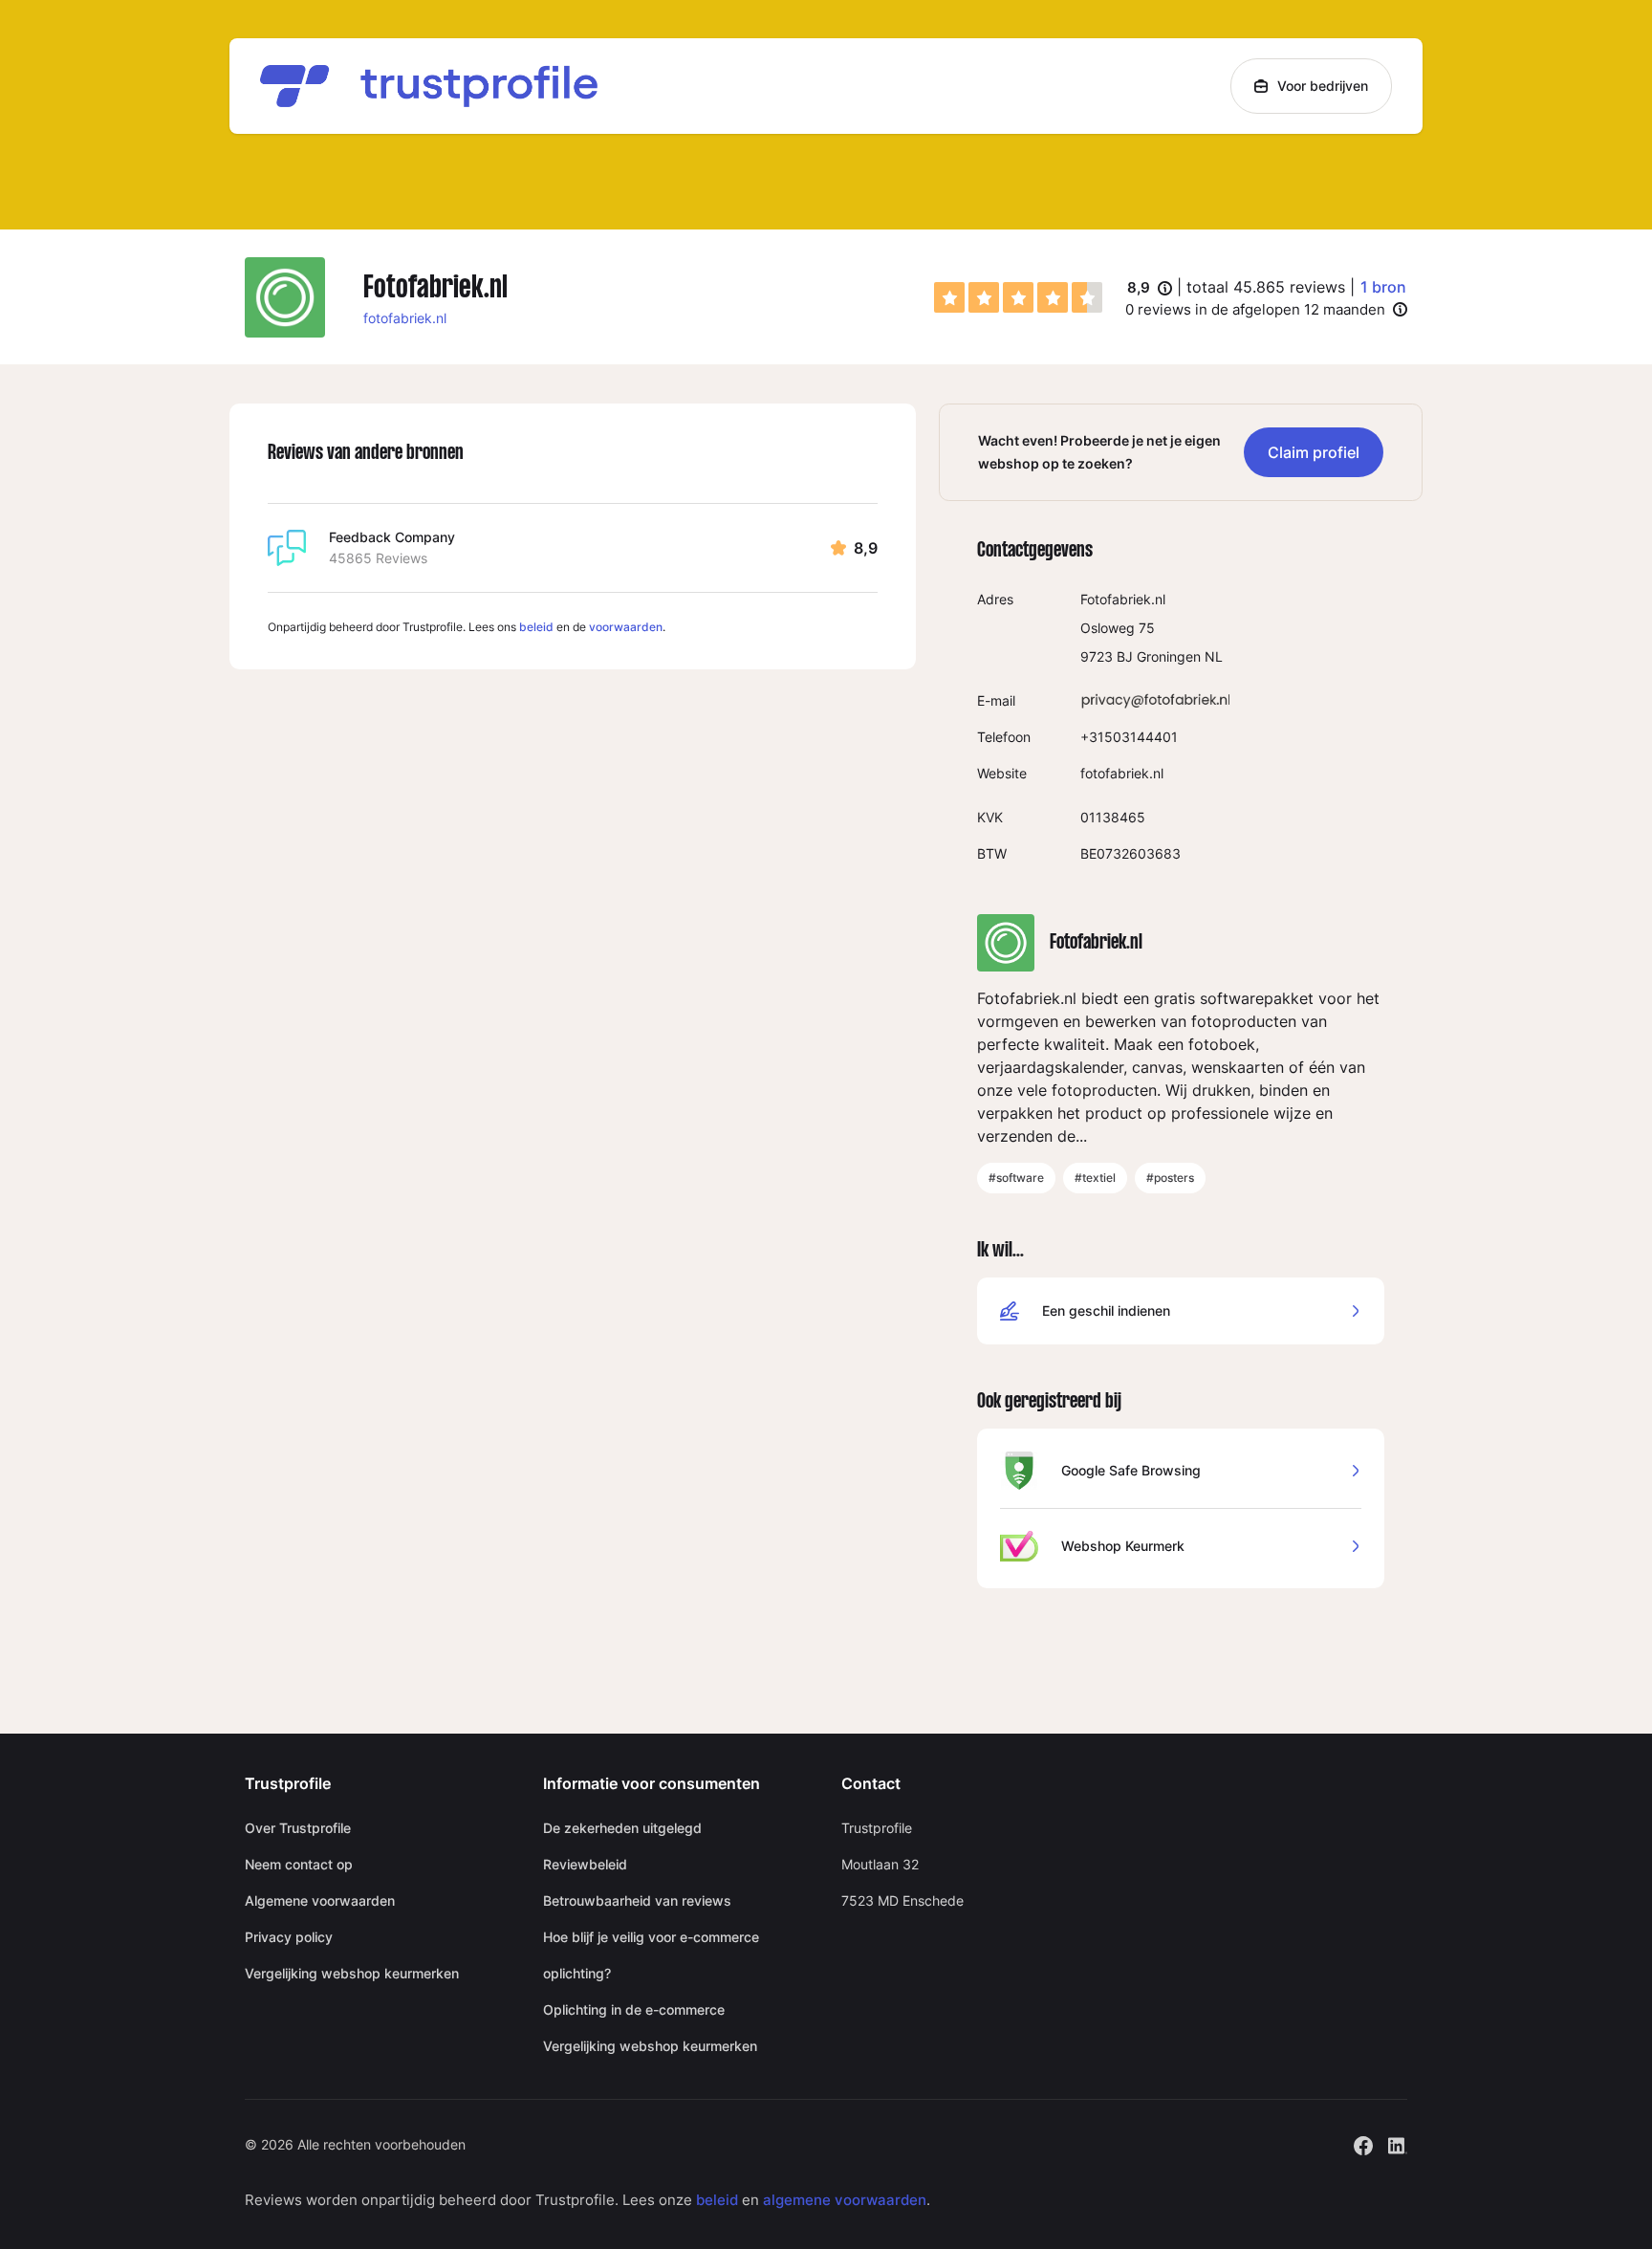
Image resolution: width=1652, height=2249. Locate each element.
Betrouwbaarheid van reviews (637, 1900)
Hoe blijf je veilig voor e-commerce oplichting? (651, 1955)
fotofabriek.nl (405, 318)
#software (1016, 1178)
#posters (1170, 1178)
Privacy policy (289, 1937)
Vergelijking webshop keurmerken (352, 1973)
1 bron (1383, 287)
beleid (536, 627)
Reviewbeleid (585, 1864)
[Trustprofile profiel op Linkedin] (1398, 2143)
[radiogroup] (1018, 297)
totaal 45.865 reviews (1266, 287)
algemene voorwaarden (845, 2200)
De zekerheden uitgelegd (622, 1828)
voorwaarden (626, 627)
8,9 (1150, 289)
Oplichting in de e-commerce (634, 2009)
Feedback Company (392, 537)
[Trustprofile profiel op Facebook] (1363, 2143)
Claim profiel (1314, 452)
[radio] (949, 297)
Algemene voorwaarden (320, 1900)
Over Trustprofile (298, 1828)
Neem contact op (299, 1864)
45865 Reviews (378, 558)
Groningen (1169, 656)
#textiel (1095, 1178)
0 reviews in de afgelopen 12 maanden (1255, 309)
